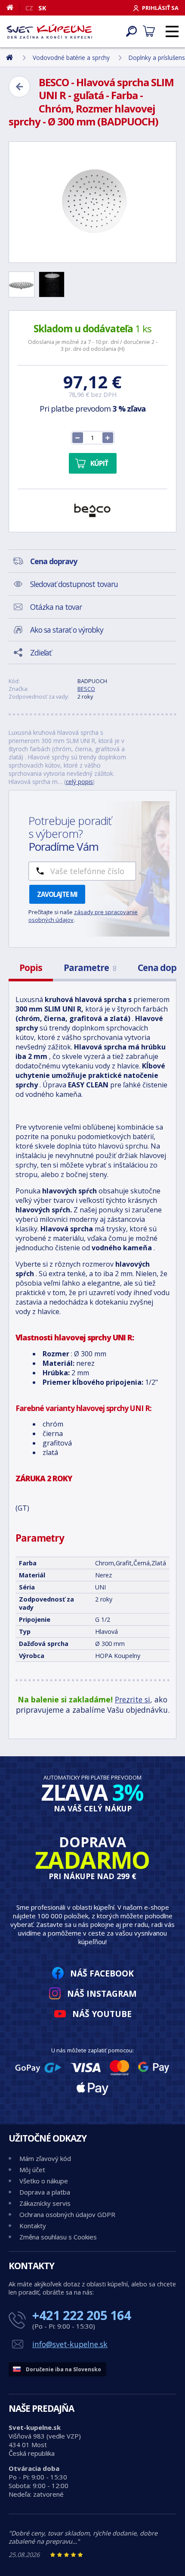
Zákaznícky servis (45, 2203)
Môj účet (32, 2170)
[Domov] (13, 7)
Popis (31, 968)
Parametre (90, 968)
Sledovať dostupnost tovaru (74, 584)
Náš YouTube (102, 2014)
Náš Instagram (102, 1994)
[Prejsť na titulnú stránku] (49, 31)
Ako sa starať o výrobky (67, 630)
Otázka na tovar (56, 607)
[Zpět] (19, 87)
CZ (29, 8)
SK (42, 8)
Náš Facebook (102, 1973)
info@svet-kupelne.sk (70, 2344)
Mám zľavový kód (45, 2158)
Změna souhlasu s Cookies (58, 2237)
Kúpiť (99, 463)
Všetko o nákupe (44, 2181)
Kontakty (33, 2226)
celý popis (79, 782)
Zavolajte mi (57, 894)
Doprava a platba (45, 2192)
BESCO (86, 689)
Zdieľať (41, 653)
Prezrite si (133, 1699)
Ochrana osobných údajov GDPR (67, 2214)
